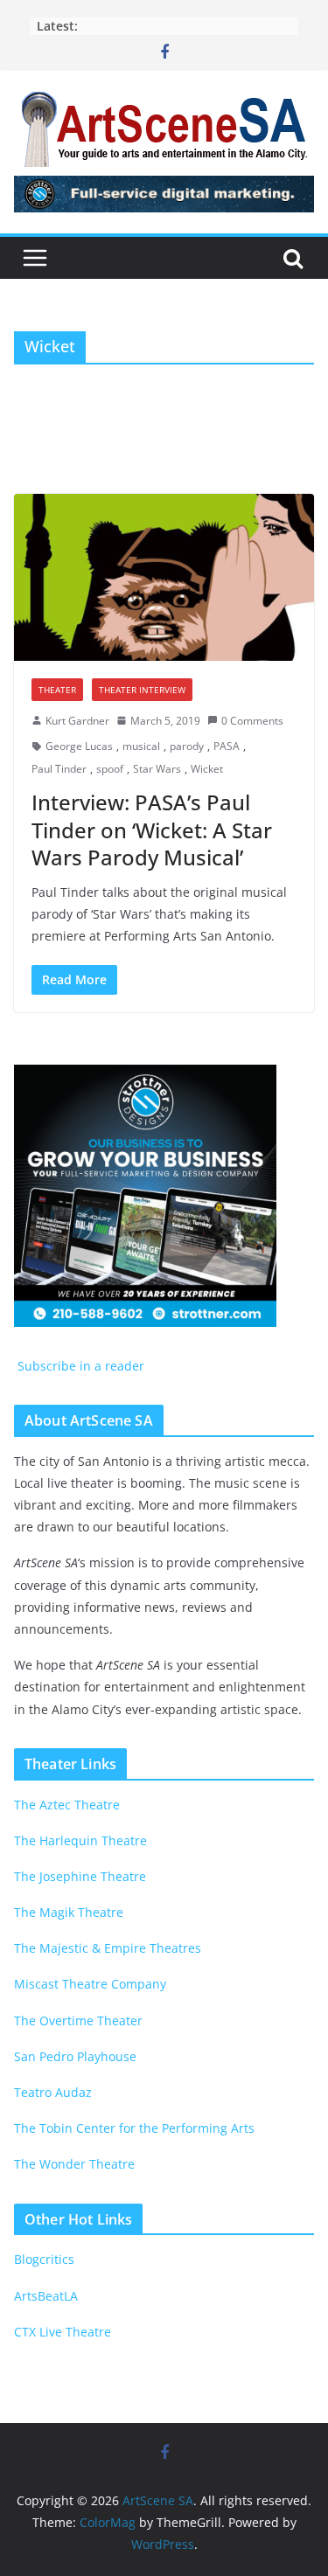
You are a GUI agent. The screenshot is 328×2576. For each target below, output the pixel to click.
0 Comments (252, 721)
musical (141, 746)
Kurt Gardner (77, 721)
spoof (110, 769)
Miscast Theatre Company (90, 1984)
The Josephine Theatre (80, 1876)
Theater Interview (142, 690)
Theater (57, 690)
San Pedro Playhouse (75, 2056)
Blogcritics (44, 2259)
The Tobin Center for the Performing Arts (134, 2128)
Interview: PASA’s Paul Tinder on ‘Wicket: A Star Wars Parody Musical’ (152, 829)
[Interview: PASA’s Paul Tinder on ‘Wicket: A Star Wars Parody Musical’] (164, 577)
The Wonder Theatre (74, 2164)
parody (187, 746)
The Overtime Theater (78, 2021)
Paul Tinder (59, 769)
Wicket (207, 769)
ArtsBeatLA (46, 2296)
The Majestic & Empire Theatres (108, 1948)
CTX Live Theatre (63, 2332)
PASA (227, 746)
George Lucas (79, 746)
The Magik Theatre (69, 1912)
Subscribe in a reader (79, 1366)
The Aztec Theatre (67, 1805)
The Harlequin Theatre (80, 1840)
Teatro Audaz (53, 2092)
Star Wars (157, 769)
